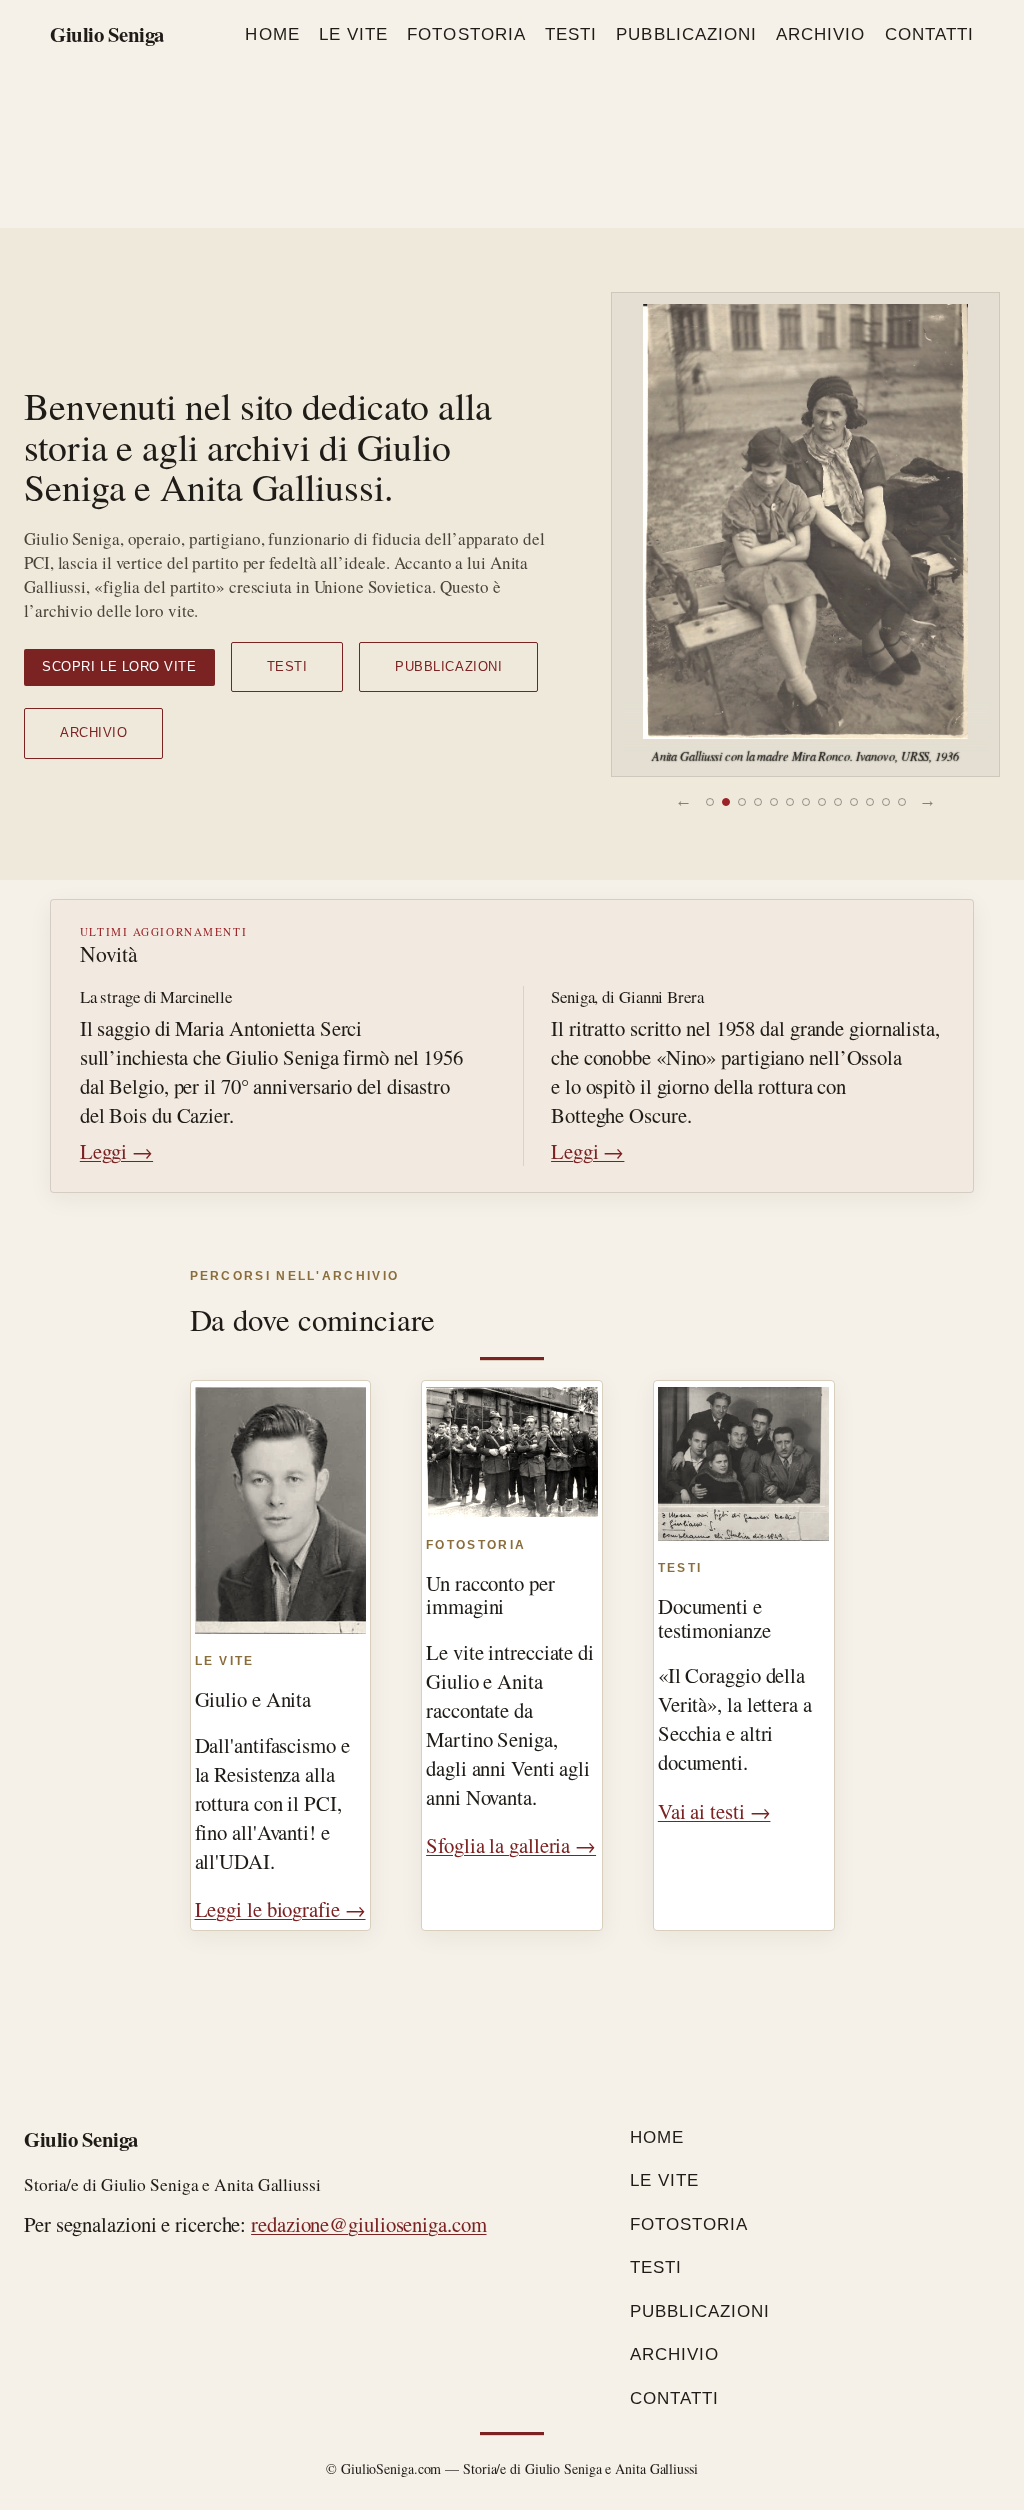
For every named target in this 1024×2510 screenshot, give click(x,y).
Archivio (93, 732)
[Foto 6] (790, 802)
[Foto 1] (710, 802)
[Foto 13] (902, 802)
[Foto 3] (742, 802)
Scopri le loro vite (119, 666)
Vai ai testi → (714, 1811)
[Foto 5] (774, 802)
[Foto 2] (726, 802)
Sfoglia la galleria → (511, 1845)
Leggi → (116, 1151)
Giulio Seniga (107, 34)
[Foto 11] (870, 802)
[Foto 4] (758, 802)
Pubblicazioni (448, 666)
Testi (287, 666)
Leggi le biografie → (280, 1909)
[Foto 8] (822, 802)
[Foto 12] (886, 802)
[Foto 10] (854, 802)
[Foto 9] (838, 802)
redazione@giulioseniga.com (368, 2224)
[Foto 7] (806, 802)
